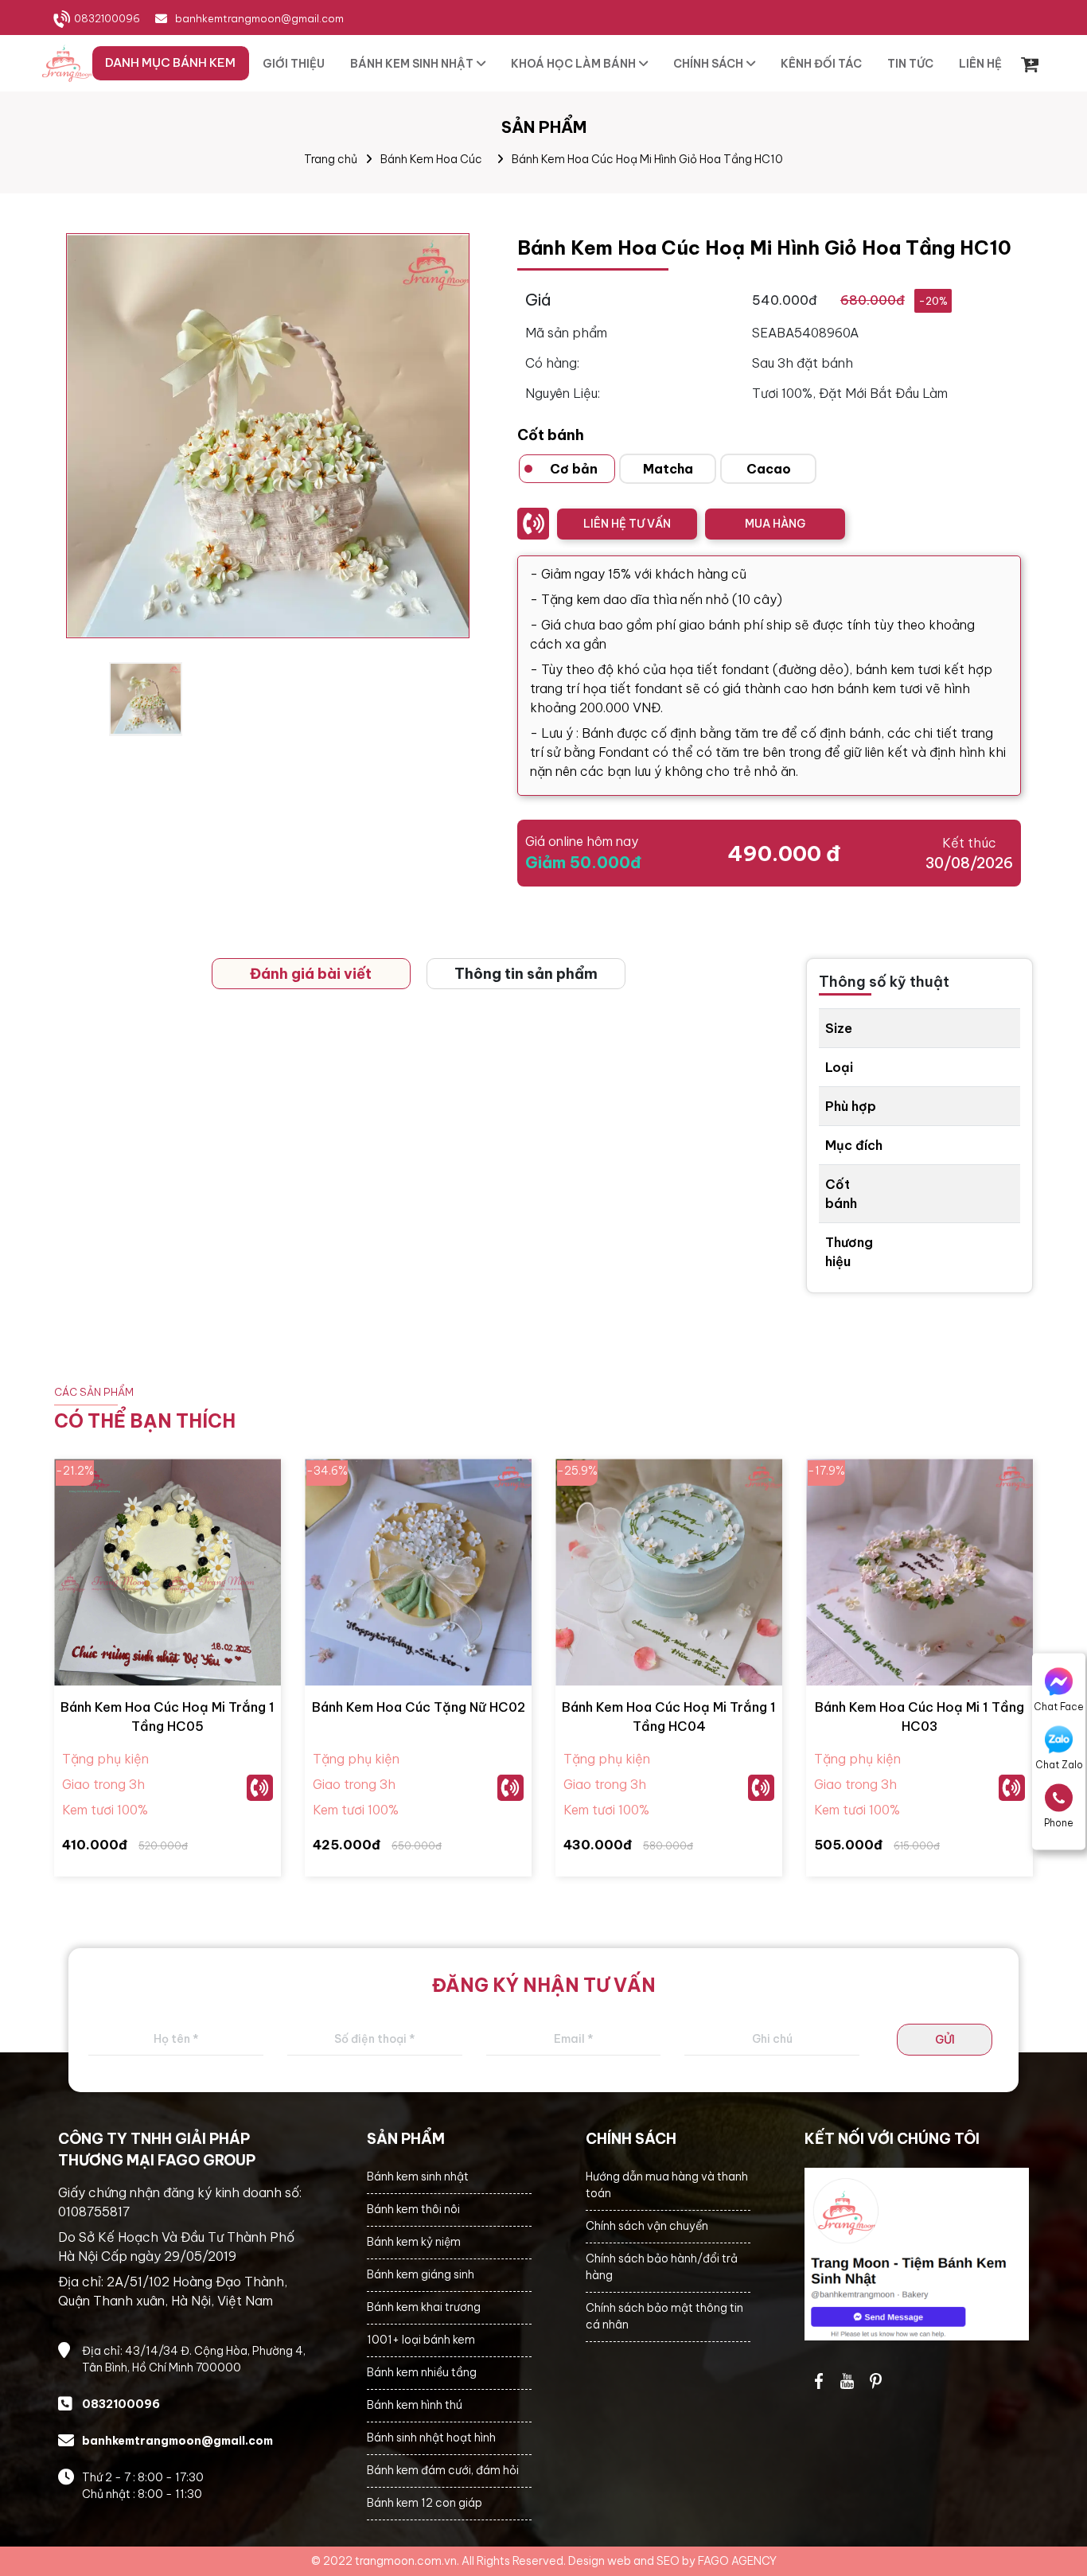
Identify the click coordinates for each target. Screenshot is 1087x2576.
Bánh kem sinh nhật (418, 2177)
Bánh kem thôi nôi (413, 2209)
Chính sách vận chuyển (647, 2226)
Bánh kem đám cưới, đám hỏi (443, 2470)
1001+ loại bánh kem (421, 2340)
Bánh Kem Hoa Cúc (431, 159)
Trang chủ (331, 159)
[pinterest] (876, 2381)
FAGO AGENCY (737, 2561)
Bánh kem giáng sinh (421, 2274)
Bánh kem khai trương (424, 2307)
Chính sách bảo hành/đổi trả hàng (662, 2267)
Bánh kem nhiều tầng (422, 2372)
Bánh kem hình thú (415, 2405)
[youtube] (847, 2381)
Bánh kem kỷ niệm (414, 2242)
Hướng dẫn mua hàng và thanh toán (667, 2185)
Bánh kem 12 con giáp (425, 2503)
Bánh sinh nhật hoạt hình (431, 2438)
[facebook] (917, 2254)
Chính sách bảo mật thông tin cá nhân (664, 2316)
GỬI (945, 2040)
